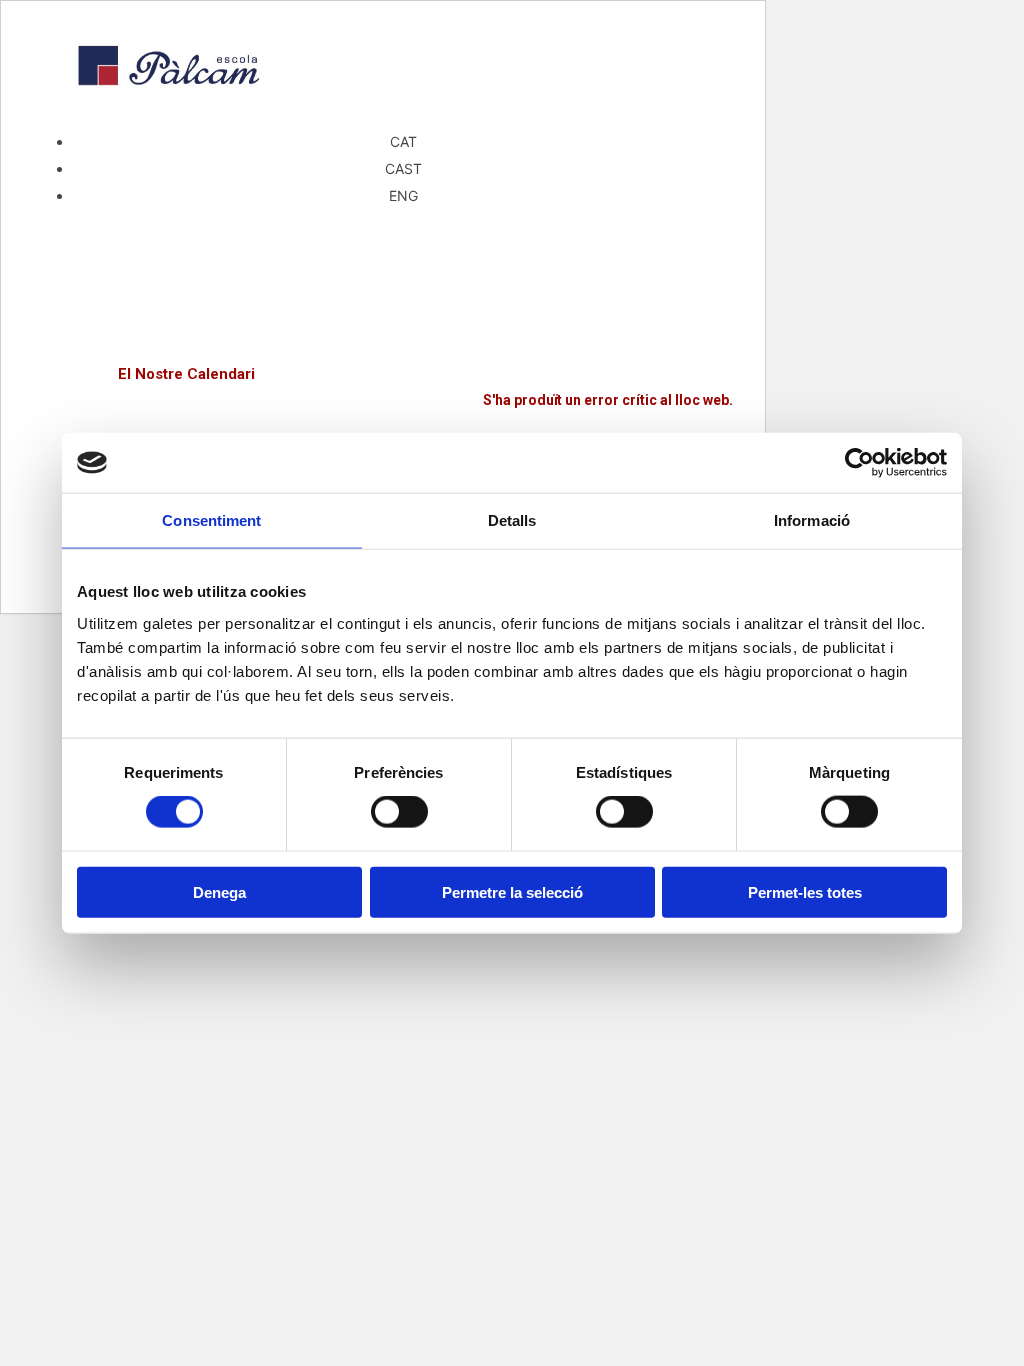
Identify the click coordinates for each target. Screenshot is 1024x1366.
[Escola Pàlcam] (383, 340)
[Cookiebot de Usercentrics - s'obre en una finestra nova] (859, 463)
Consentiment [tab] (211, 520)
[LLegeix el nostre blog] (383, 317)
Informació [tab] (812, 520)
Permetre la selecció (512, 891)
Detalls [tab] (512, 520)
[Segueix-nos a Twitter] (383, 250)
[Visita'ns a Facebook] (383, 230)
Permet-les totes (805, 891)
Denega (219, 891)
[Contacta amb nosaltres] (383, 270)
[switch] (399, 812)
